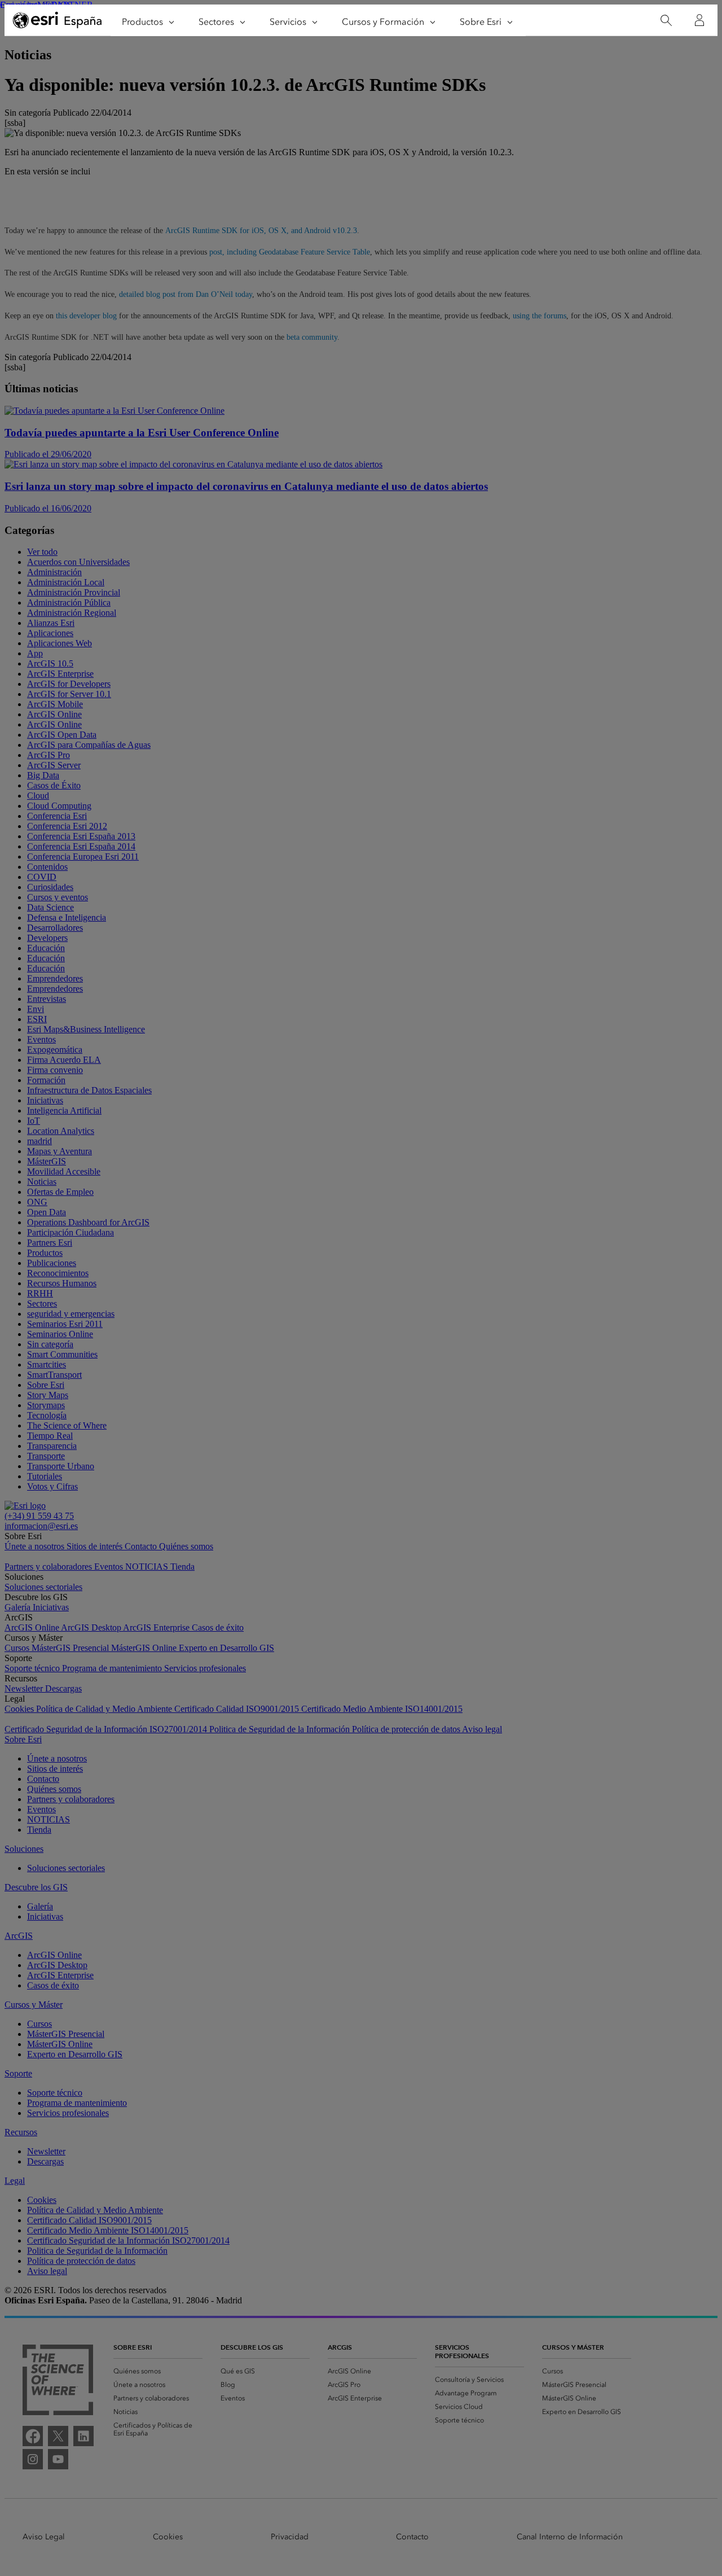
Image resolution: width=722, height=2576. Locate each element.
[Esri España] (58, 21)
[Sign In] (699, 20)
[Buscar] (666, 21)
